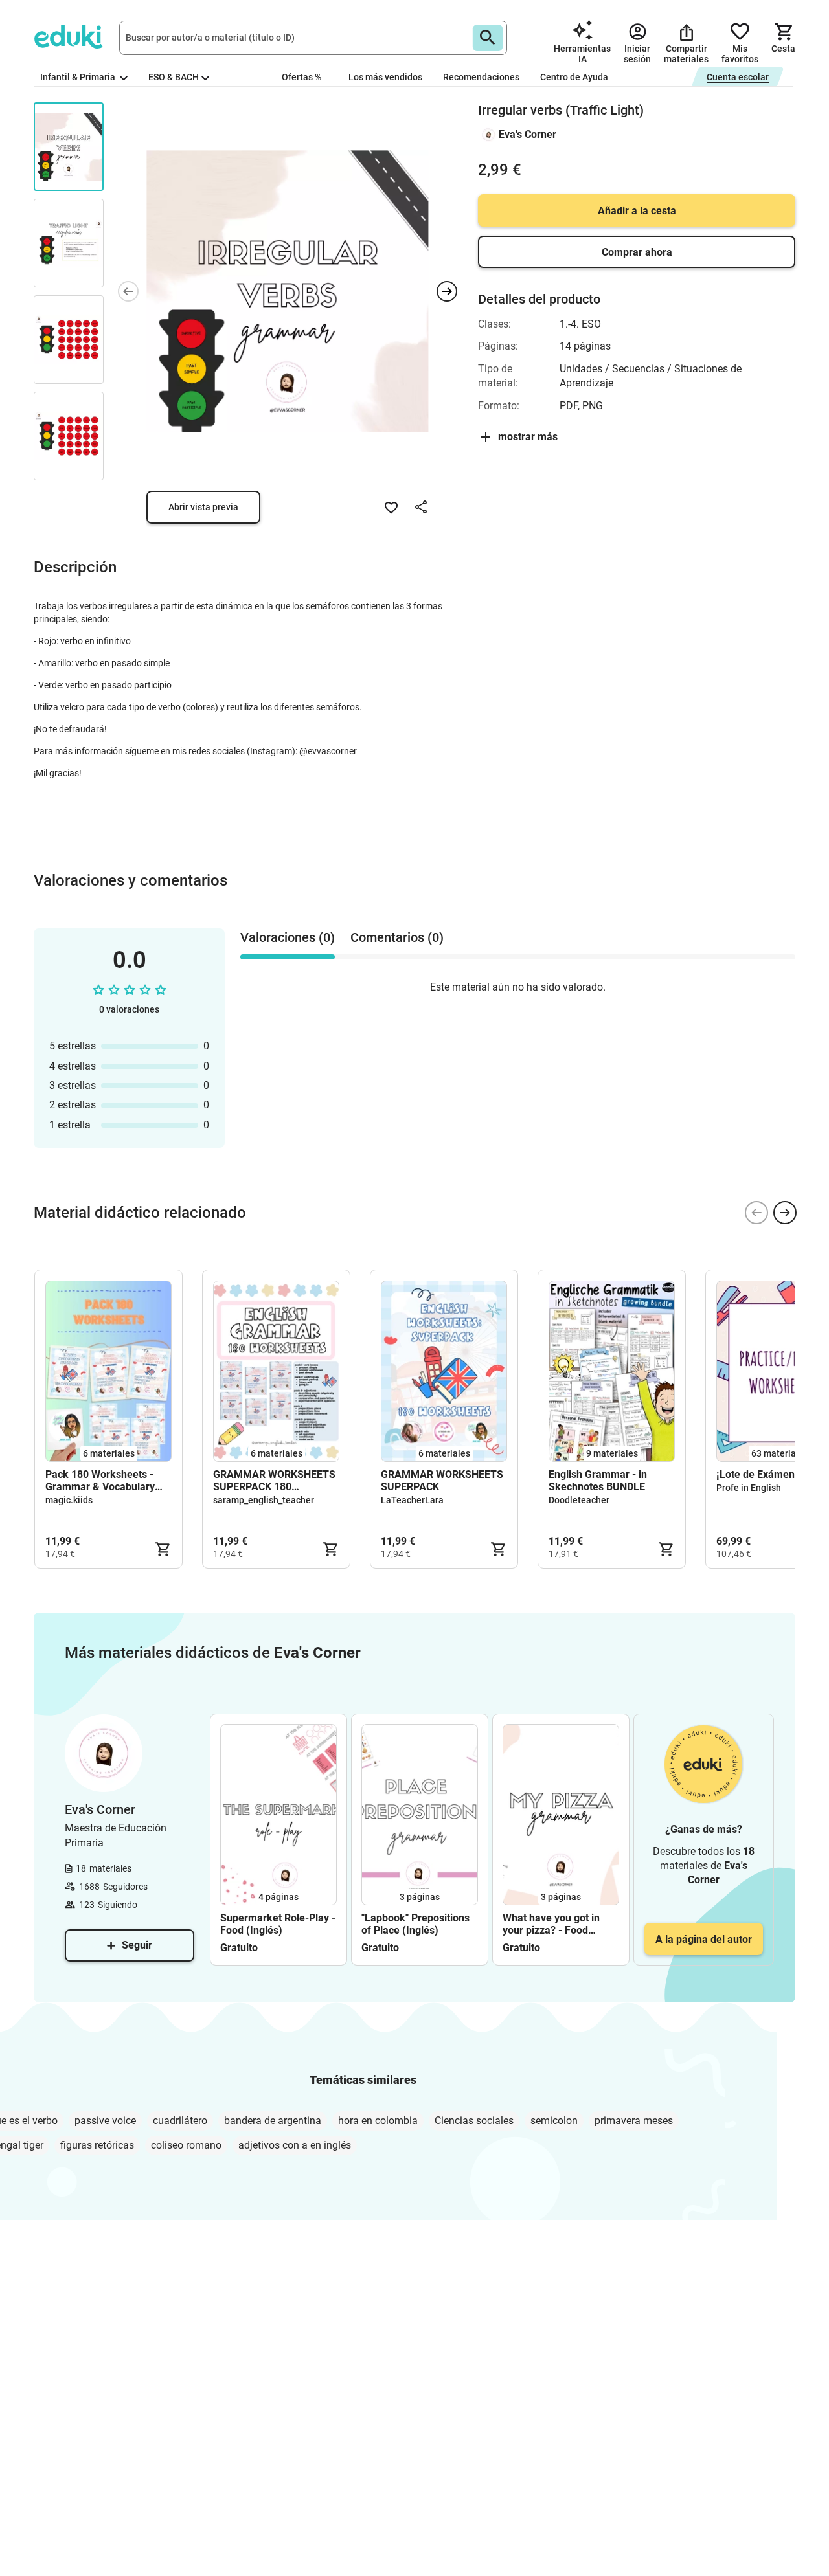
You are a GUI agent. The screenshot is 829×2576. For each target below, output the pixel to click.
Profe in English (749, 1488)
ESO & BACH (174, 77)
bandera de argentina (273, 2121)
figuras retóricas (97, 2145)
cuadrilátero (180, 2121)
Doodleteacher (579, 1500)
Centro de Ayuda (574, 77)
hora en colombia (378, 2121)
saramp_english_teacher (264, 1500)
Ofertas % (301, 77)
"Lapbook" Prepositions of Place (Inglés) (415, 1924)
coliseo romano (186, 2145)
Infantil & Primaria (79, 77)
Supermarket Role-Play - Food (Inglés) (278, 1924)
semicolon (554, 2121)
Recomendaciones (481, 77)
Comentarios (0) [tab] (397, 937)
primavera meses (634, 2121)
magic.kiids (69, 1500)
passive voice (105, 2121)
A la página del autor (704, 1939)
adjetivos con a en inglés (295, 2145)
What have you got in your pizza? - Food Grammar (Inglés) (551, 1924)
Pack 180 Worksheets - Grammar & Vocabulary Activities (100, 1481)
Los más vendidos (385, 77)
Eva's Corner (528, 134)
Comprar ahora (637, 252)
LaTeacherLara (412, 1500)
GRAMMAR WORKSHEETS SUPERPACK (442, 1481)
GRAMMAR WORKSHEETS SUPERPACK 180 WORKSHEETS (274, 1481)
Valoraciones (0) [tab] (288, 937)
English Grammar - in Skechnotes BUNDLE (598, 1481)
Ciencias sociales (474, 2121)
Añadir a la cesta (637, 211)
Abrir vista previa (203, 507)
